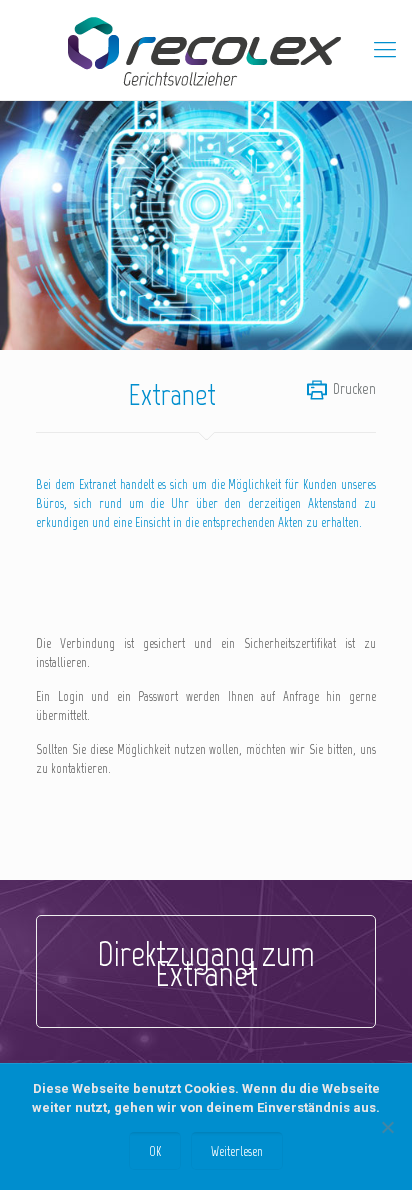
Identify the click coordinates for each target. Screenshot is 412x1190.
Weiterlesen (237, 1151)
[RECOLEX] (206, 50)
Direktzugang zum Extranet (206, 964)
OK (155, 1151)
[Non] (387, 1127)
